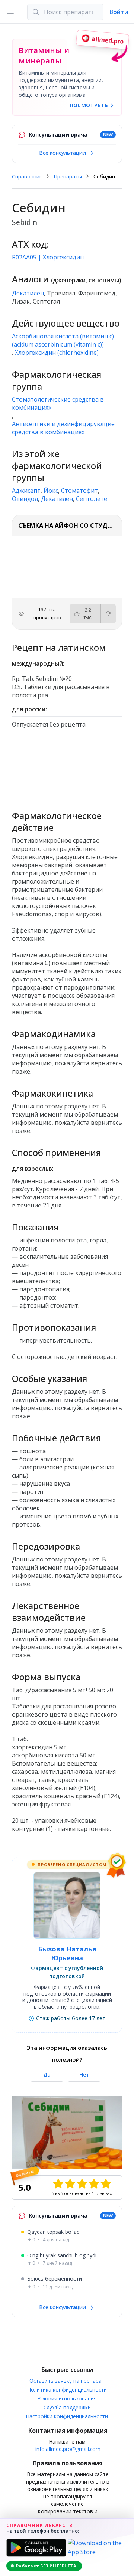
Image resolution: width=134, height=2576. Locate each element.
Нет (84, 2074)
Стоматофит (79, 491)
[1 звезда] (58, 2184)
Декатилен (28, 293)
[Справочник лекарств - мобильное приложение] (67, 766)
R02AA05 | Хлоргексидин (48, 257)
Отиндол (25, 499)
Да (47, 2074)
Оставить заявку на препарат (67, 2381)
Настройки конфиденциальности (67, 2416)
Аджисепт (26, 491)
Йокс (51, 491)
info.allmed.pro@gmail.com (68, 2449)
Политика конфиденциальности (67, 2390)
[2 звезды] (70, 2184)
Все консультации (63, 153)
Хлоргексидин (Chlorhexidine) (57, 353)
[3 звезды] (82, 2184)
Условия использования (67, 2398)
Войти (119, 12)
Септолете (92, 499)
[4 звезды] (94, 2184)
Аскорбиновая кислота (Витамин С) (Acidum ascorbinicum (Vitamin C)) (63, 340)
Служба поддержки (67, 2407)
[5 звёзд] (106, 2184)
